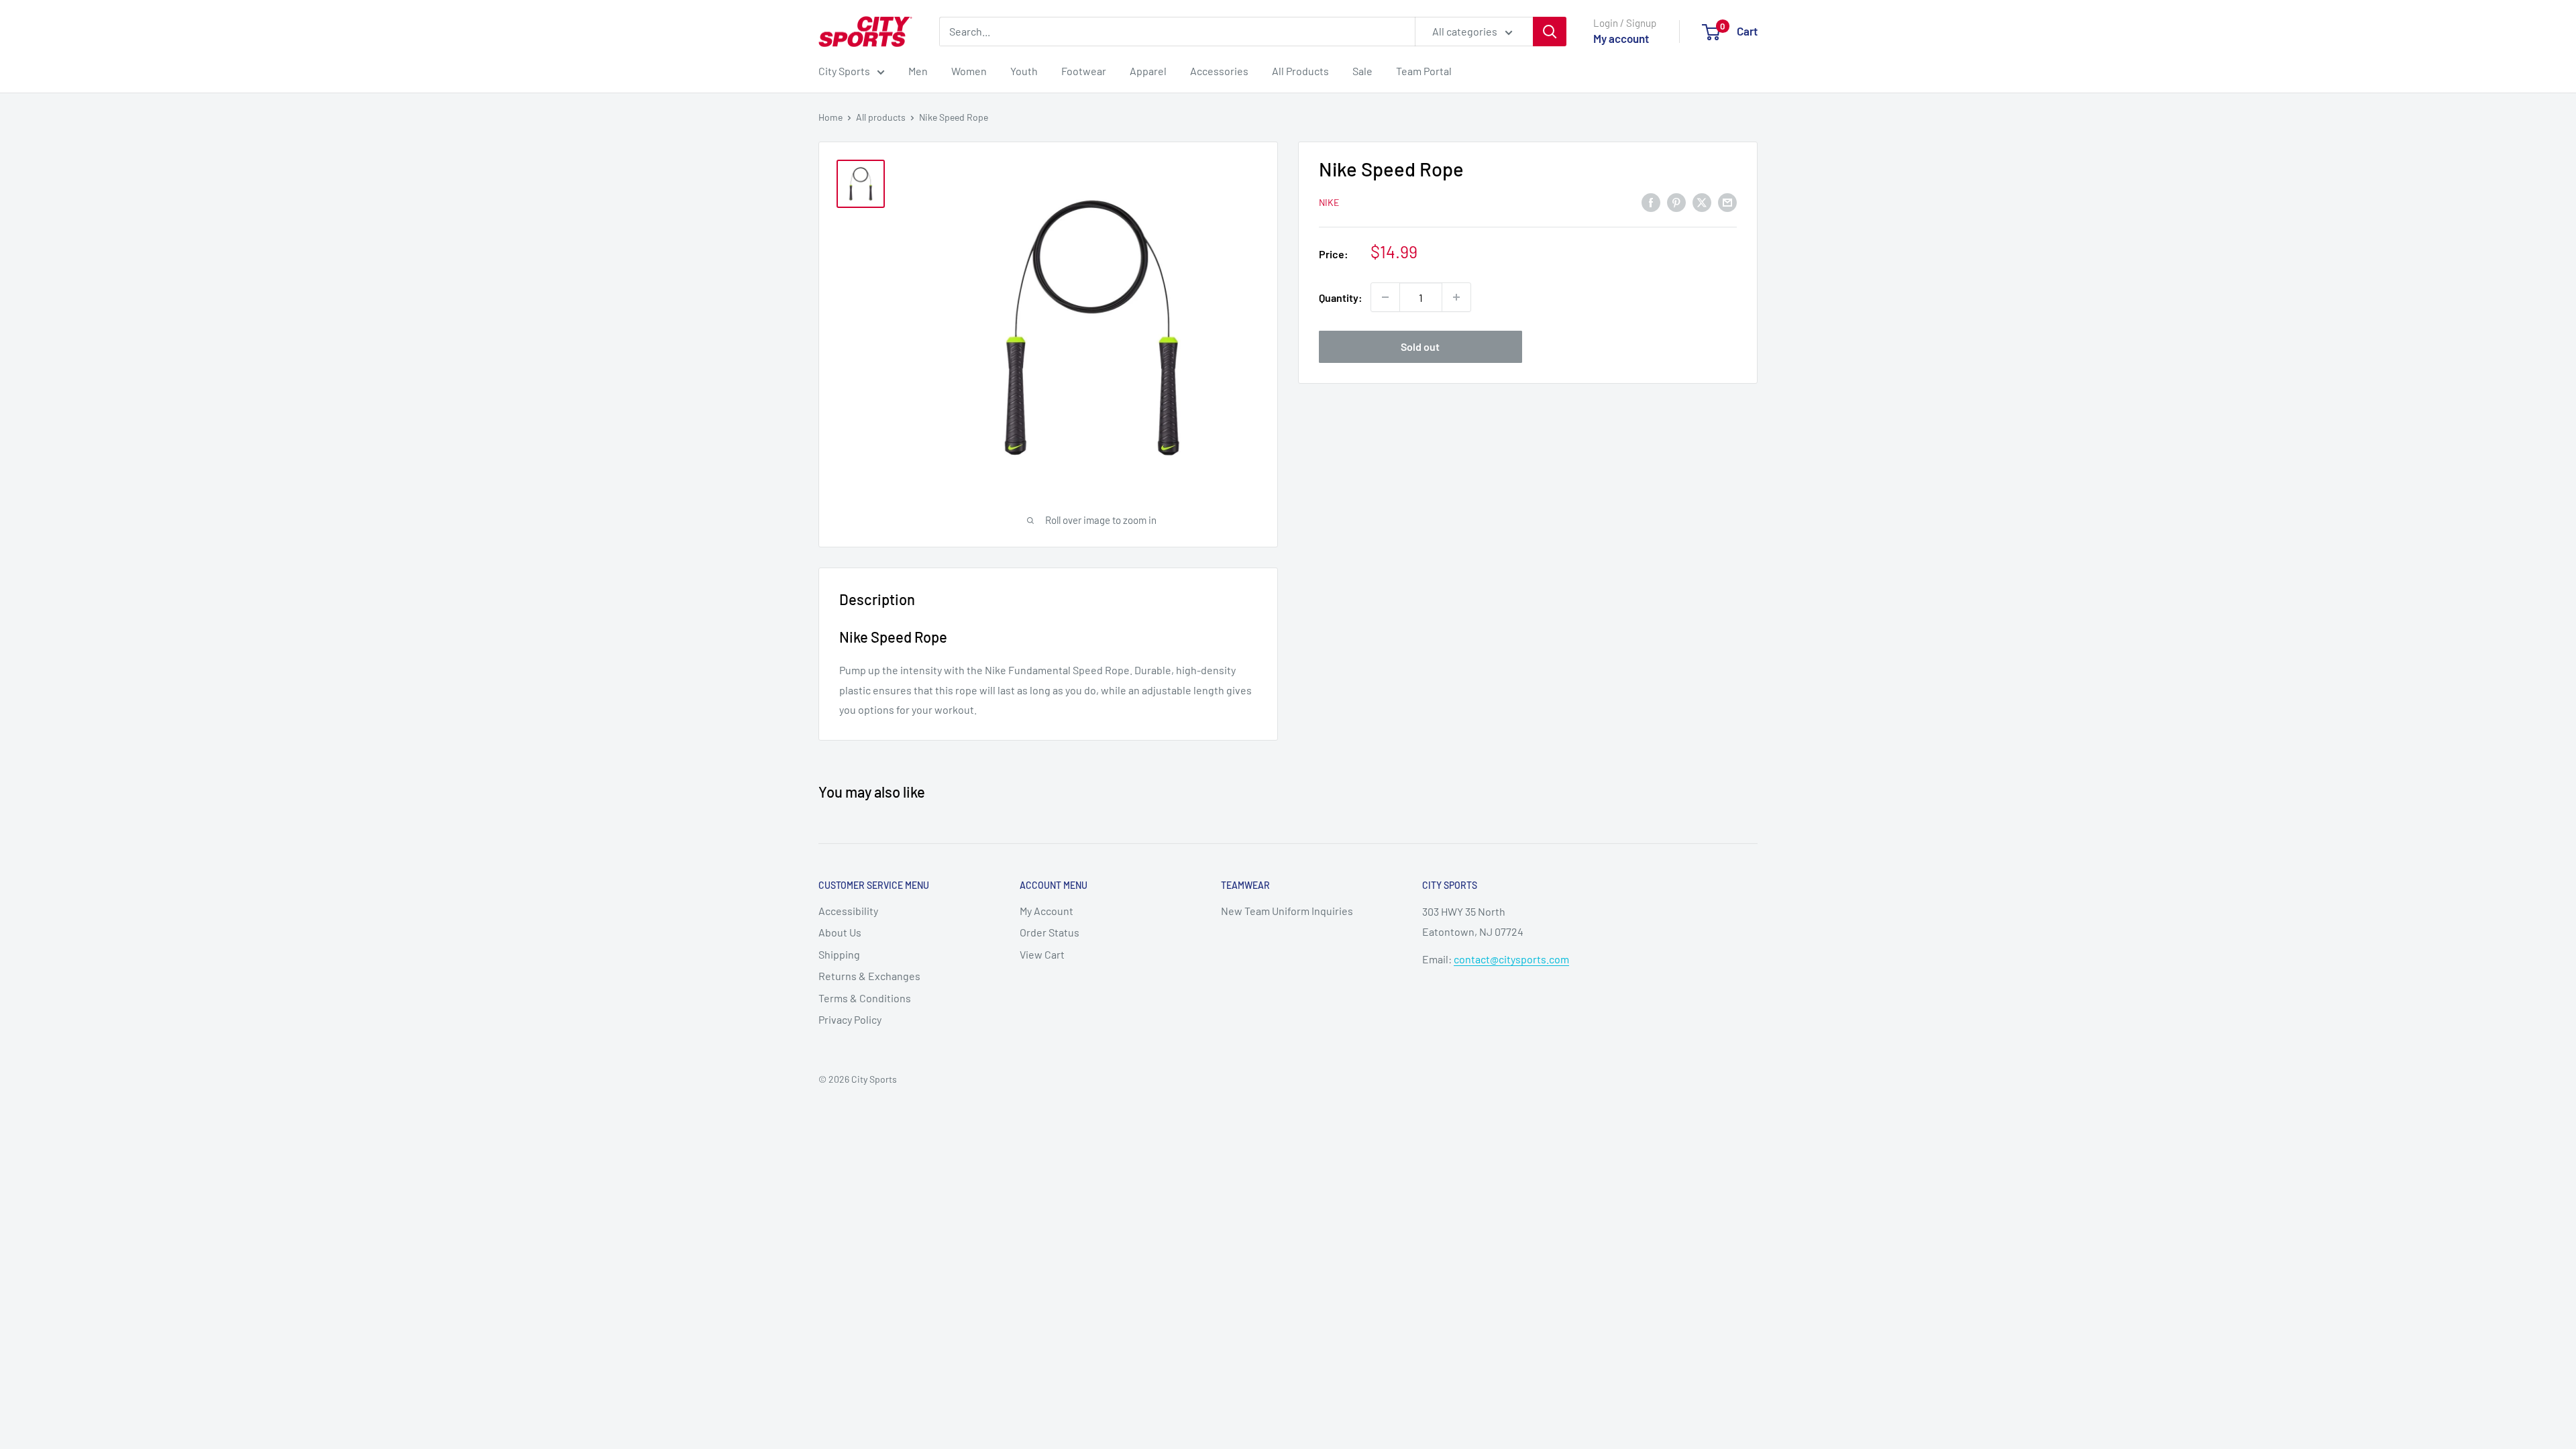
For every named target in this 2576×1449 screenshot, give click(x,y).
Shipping (839, 954)
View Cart (1042, 954)
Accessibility (848, 911)
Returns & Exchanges (869, 976)
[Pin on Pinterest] (1676, 202)
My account (1621, 38)
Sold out (1420, 346)
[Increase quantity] (1456, 297)
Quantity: (1341, 298)
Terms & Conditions (865, 998)
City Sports (844, 71)
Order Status (1050, 932)
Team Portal (1424, 71)
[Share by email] (1727, 202)
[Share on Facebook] (1651, 202)
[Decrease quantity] (1385, 297)
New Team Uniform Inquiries (1287, 911)
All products (881, 117)
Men (918, 71)
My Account (1046, 911)
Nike (1329, 202)
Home (830, 117)
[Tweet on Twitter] (1702, 202)
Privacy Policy (850, 1019)
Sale (1362, 71)
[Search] (1550, 32)
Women (969, 71)
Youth (1024, 71)
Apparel (1148, 71)
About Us (840, 932)
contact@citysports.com (1511, 959)
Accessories (1219, 71)
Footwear (1084, 71)
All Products (1300, 71)
